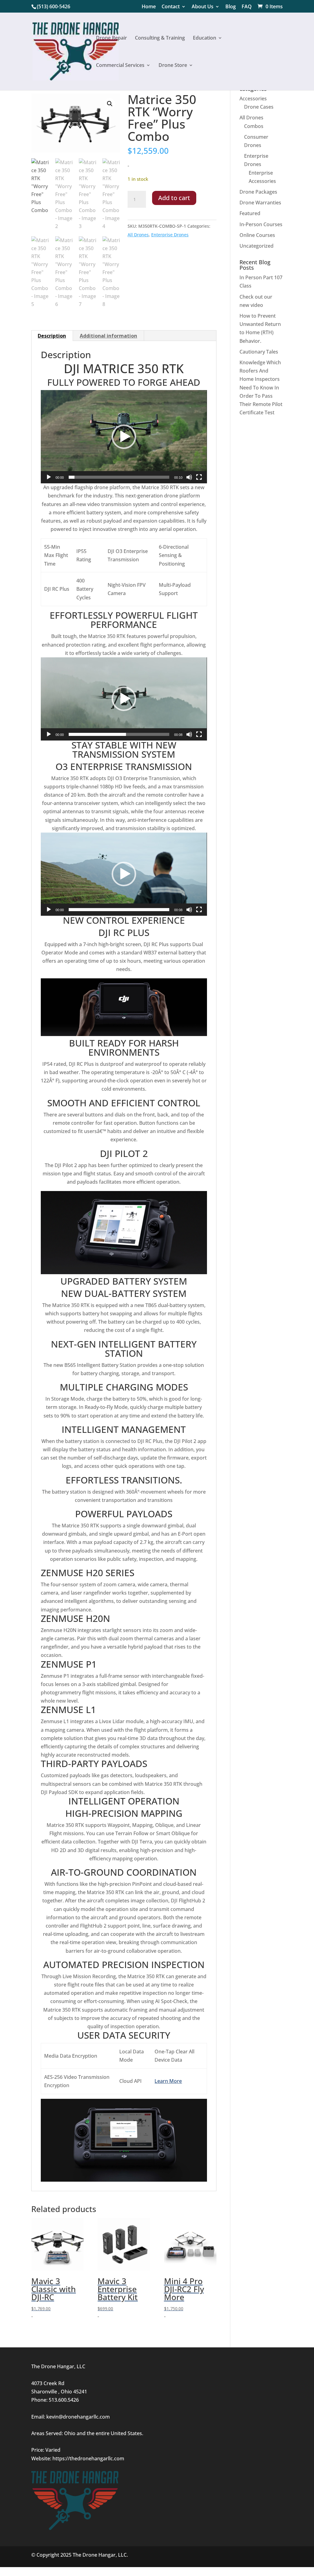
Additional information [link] (108, 336)
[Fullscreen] (199, 477)
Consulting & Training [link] (160, 38)
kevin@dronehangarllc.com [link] (78, 2417)
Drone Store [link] (173, 66)
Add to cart (174, 198)
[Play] (49, 477)
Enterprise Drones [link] (170, 235)
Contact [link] (171, 7)
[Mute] (189, 477)
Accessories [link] (253, 99)
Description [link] (52, 336)
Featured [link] (250, 213)
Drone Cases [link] (259, 107)
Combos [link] (254, 126)
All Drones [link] (138, 235)
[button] (110, 104)
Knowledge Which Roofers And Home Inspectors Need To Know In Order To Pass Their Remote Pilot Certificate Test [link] (261, 387)
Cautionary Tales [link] (259, 352)
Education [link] (205, 38)
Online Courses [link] (257, 235)
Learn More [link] (168, 2081)
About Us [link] (203, 7)
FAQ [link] (247, 7)
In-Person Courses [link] (261, 224)
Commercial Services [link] (120, 66)
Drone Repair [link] (111, 38)
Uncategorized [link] (257, 246)
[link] (270, 6)
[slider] (119, 477)
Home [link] (149, 7)
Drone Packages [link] (258, 192)
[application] (124, 437)
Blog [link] (231, 7)
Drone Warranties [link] (260, 203)
